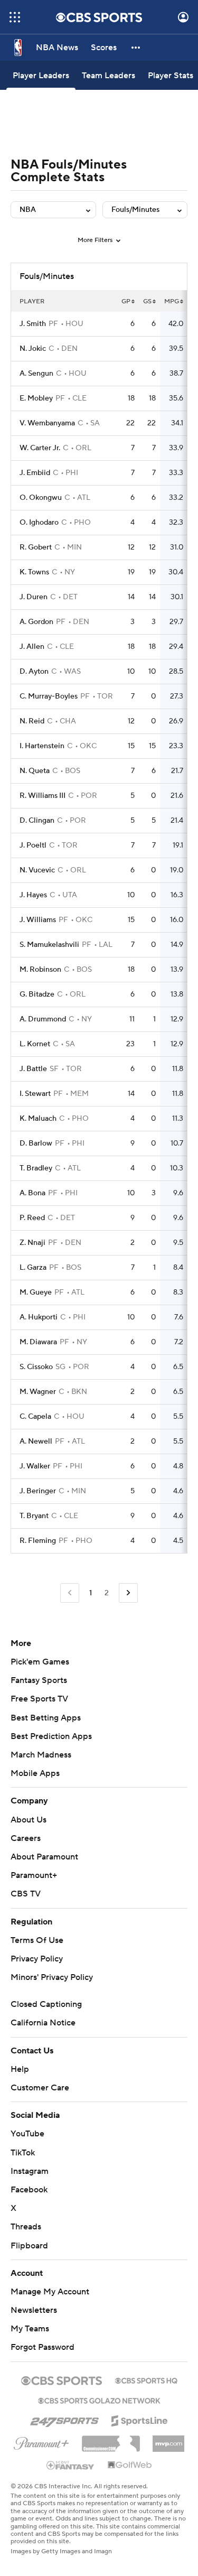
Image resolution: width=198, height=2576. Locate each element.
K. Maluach (38, 1119)
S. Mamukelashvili (49, 945)
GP (126, 301)
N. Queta (35, 771)
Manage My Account (50, 2292)
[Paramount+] (41, 2441)
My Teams (30, 2329)
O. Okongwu (41, 498)
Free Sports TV (39, 1699)
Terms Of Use (37, 1940)
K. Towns (34, 572)
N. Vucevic (37, 870)
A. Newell (36, 1442)
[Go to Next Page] (128, 1593)
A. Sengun (36, 374)
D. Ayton (34, 672)
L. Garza (33, 1268)
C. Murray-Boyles (49, 696)
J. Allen (32, 647)
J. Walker (35, 1466)
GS (147, 301)
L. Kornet (35, 1044)
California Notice (43, 2023)
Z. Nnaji (32, 1243)
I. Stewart (35, 1094)
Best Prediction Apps (51, 1736)
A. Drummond (43, 1019)
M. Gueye (36, 1292)
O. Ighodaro (39, 523)
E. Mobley (36, 398)
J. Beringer (38, 1491)
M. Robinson (40, 970)
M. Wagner (38, 1392)
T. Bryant (34, 1516)
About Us (29, 1820)
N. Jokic (33, 349)
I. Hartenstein (42, 746)
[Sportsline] (140, 2419)
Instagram (30, 2171)
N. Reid (32, 721)
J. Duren (34, 597)
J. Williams (38, 920)
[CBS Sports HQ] (146, 2379)
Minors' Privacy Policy (52, 1977)
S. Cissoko (36, 1367)
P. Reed (32, 1218)
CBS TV (26, 1894)
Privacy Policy (37, 1959)
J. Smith (33, 324)
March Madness (41, 1755)
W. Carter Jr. (40, 448)
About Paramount (44, 1857)
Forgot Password (43, 2347)
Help (20, 2069)
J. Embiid (35, 473)
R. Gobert (36, 547)
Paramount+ (34, 1875)
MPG (172, 301)
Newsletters (34, 2310)
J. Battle (33, 1069)
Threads (26, 2227)
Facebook (29, 2190)
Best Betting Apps (46, 1718)
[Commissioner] (111, 2440)
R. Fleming (38, 1541)
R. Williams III (43, 796)
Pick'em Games (40, 1662)
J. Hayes (33, 895)
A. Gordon (36, 622)
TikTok (23, 2153)
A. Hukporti (39, 1317)
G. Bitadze (37, 994)
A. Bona (32, 1193)
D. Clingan (37, 821)
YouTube (27, 2134)
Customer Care (40, 2088)
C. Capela (35, 1417)
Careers (26, 1838)
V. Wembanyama (47, 423)
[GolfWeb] (130, 2466)
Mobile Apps (35, 1773)
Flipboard (29, 2246)
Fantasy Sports (39, 1680)
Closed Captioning (46, 2004)
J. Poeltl (33, 845)
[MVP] (168, 2440)
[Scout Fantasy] (71, 2465)
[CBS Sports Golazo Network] (99, 2400)
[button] (15, 17)
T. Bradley (36, 1168)
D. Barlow (36, 1143)
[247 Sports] (64, 2419)
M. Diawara (38, 1342)
